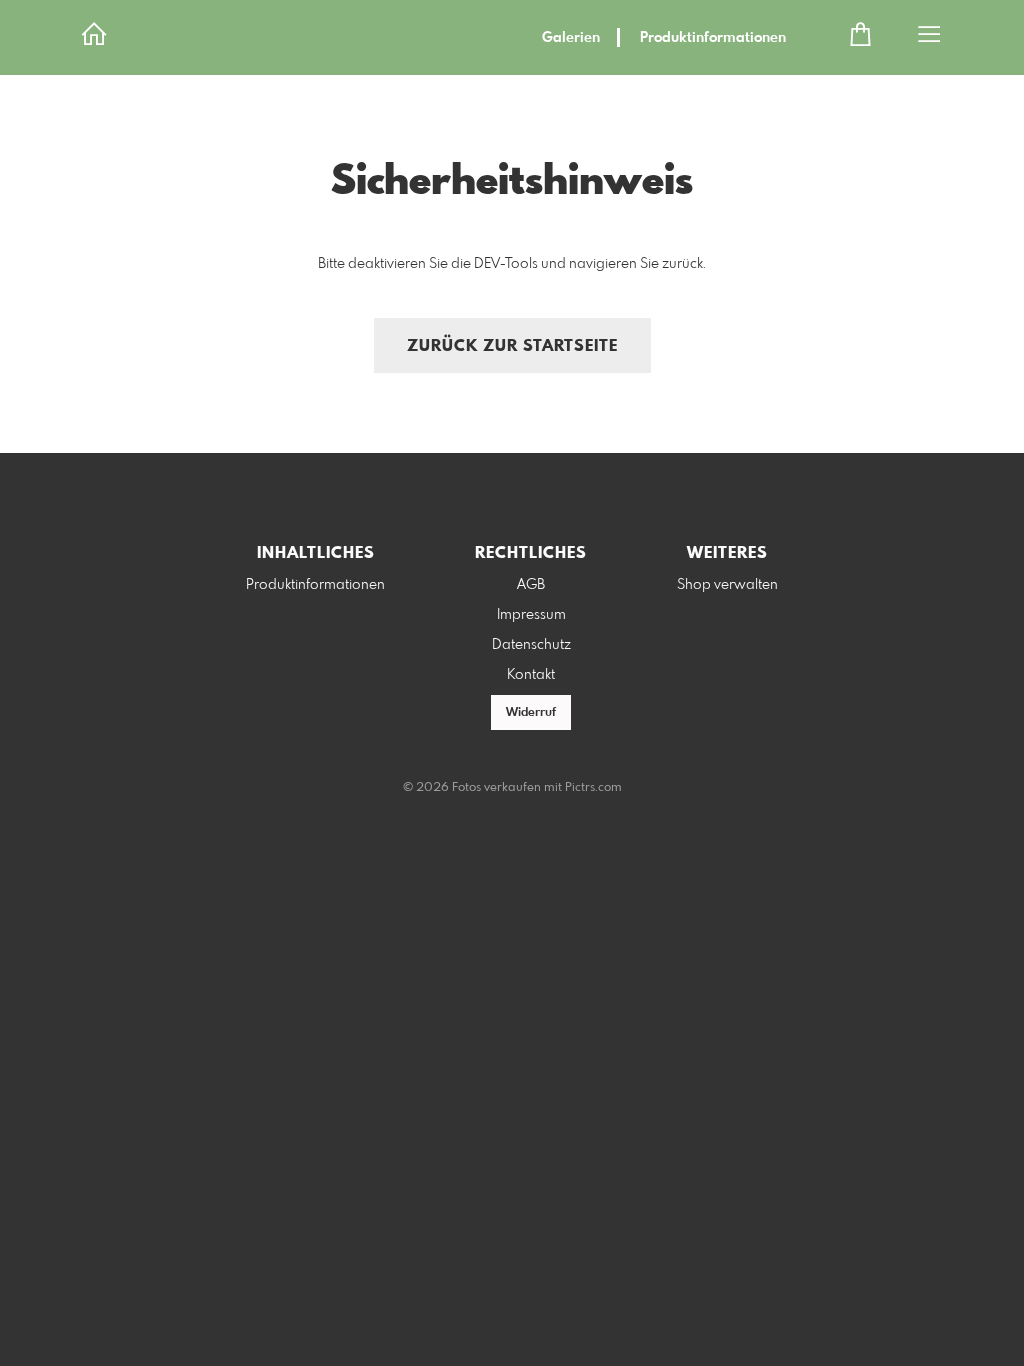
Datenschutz (531, 645)
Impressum (531, 615)
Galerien (571, 38)
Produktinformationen (713, 38)
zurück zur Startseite (512, 346)
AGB (531, 585)
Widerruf (531, 713)
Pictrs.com (593, 788)
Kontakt (531, 675)
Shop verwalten (727, 585)
